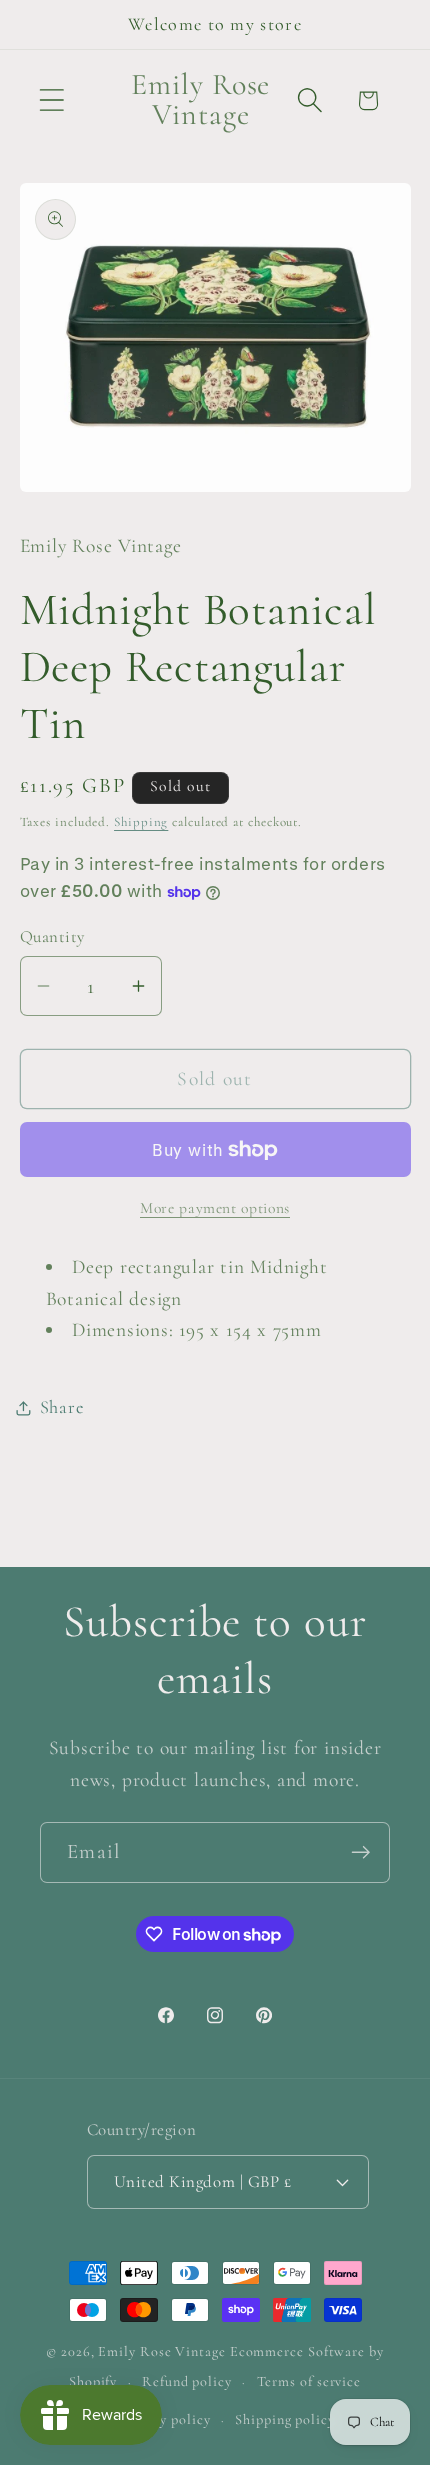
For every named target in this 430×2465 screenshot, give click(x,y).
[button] (51, 100)
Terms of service (309, 2381)
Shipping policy (285, 2419)
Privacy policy (165, 2419)
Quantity (52, 936)
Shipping (141, 822)
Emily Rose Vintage (161, 2351)
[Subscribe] (360, 1852)
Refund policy (187, 2381)
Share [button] (62, 1407)
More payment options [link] (215, 1208)
